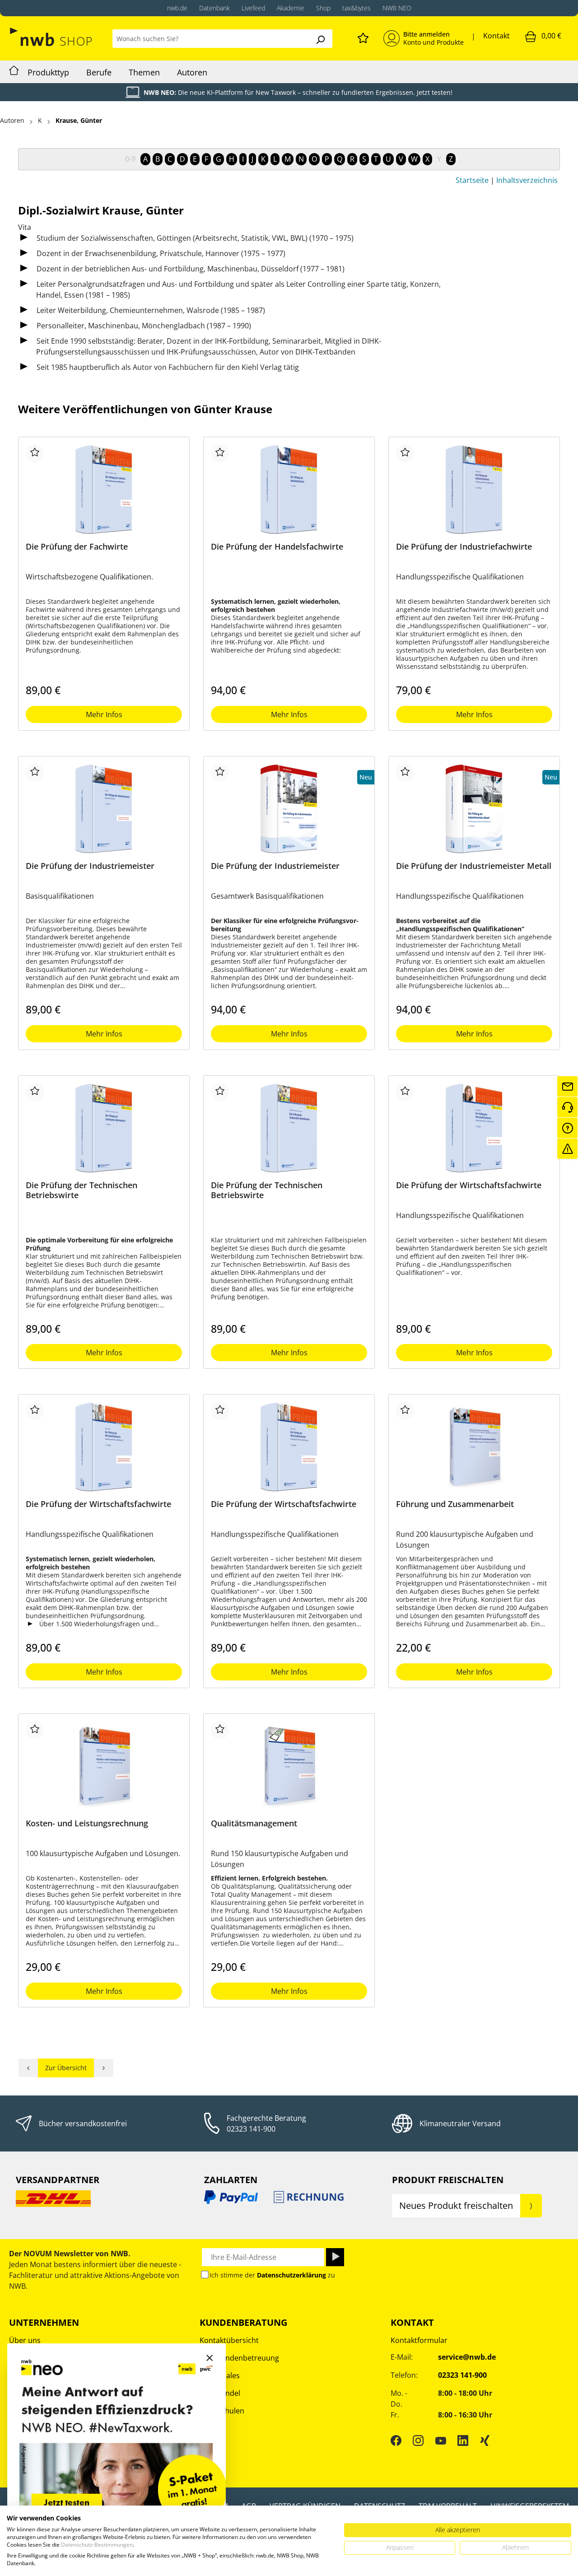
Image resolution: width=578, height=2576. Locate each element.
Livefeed (253, 8)
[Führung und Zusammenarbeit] (474, 1447)
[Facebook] (396, 2441)
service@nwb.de (467, 2357)
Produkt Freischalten (448, 2180)
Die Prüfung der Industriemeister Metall (474, 866)
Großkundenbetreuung (239, 2358)
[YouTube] (441, 2441)
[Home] (14, 72)
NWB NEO (397, 8)
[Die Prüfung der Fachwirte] (104, 490)
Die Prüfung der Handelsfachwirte (277, 547)
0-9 (130, 159)
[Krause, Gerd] (28, 2068)
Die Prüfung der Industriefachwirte (464, 547)
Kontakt (496, 36)
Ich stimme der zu (272, 2275)
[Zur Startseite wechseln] (52, 37)
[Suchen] (320, 39)
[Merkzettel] (363, 37)
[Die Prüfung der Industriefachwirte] (474, 490)
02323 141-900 (251, 2129)
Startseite (472, 180)
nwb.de (177, 8)
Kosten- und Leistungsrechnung (87, 1823)
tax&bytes (357, 8)
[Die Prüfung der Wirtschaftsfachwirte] (474, 1128)
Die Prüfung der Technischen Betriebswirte (82, 1190)
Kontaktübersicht (229, 2340)
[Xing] (485, 2441)
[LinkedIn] (463, 2441)
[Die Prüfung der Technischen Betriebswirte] (104, 1128)
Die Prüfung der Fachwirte (77, 547)
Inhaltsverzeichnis (527, 180)
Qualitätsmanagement (254, 1823)
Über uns (25, 2340)
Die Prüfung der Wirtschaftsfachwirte (469, 1185)
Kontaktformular (419, 2340)
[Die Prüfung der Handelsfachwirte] (289, 490)
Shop (323, 8)
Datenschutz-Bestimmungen (97, 2545)
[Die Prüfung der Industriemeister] (104, 809)
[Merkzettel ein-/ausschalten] (35, 453)
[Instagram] (418, 2441)
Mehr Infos (104, 714)
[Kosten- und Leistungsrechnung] (104, 1766)
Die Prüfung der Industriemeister (90, 866)
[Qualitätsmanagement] (289, 1766)
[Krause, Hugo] (104, 2068)
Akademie (291, 8)
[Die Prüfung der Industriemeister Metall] (474, 809)
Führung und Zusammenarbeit (455, 1504)
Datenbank (214, 8)
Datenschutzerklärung (291, 2275)
